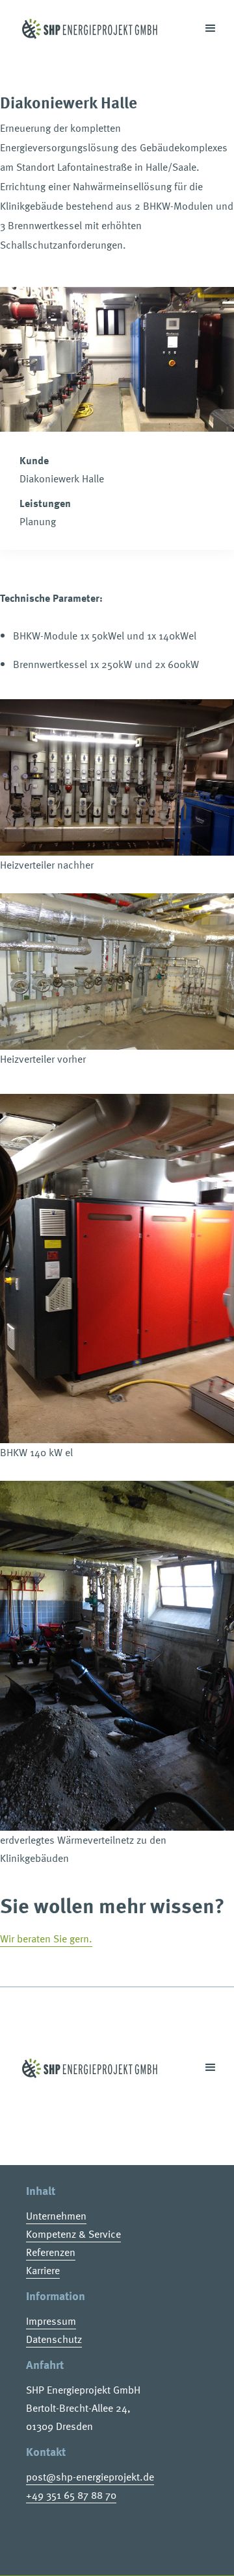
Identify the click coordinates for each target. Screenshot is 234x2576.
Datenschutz (54, 2339)
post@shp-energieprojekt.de (90, 2477)
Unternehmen (56, 2216)
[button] (205, 29)
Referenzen (51, 2252)
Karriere (43, 2270)
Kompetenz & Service (73, 2234)
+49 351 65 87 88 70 (71, 2495)
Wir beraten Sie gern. (46, 1938)
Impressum (51, 2321)
